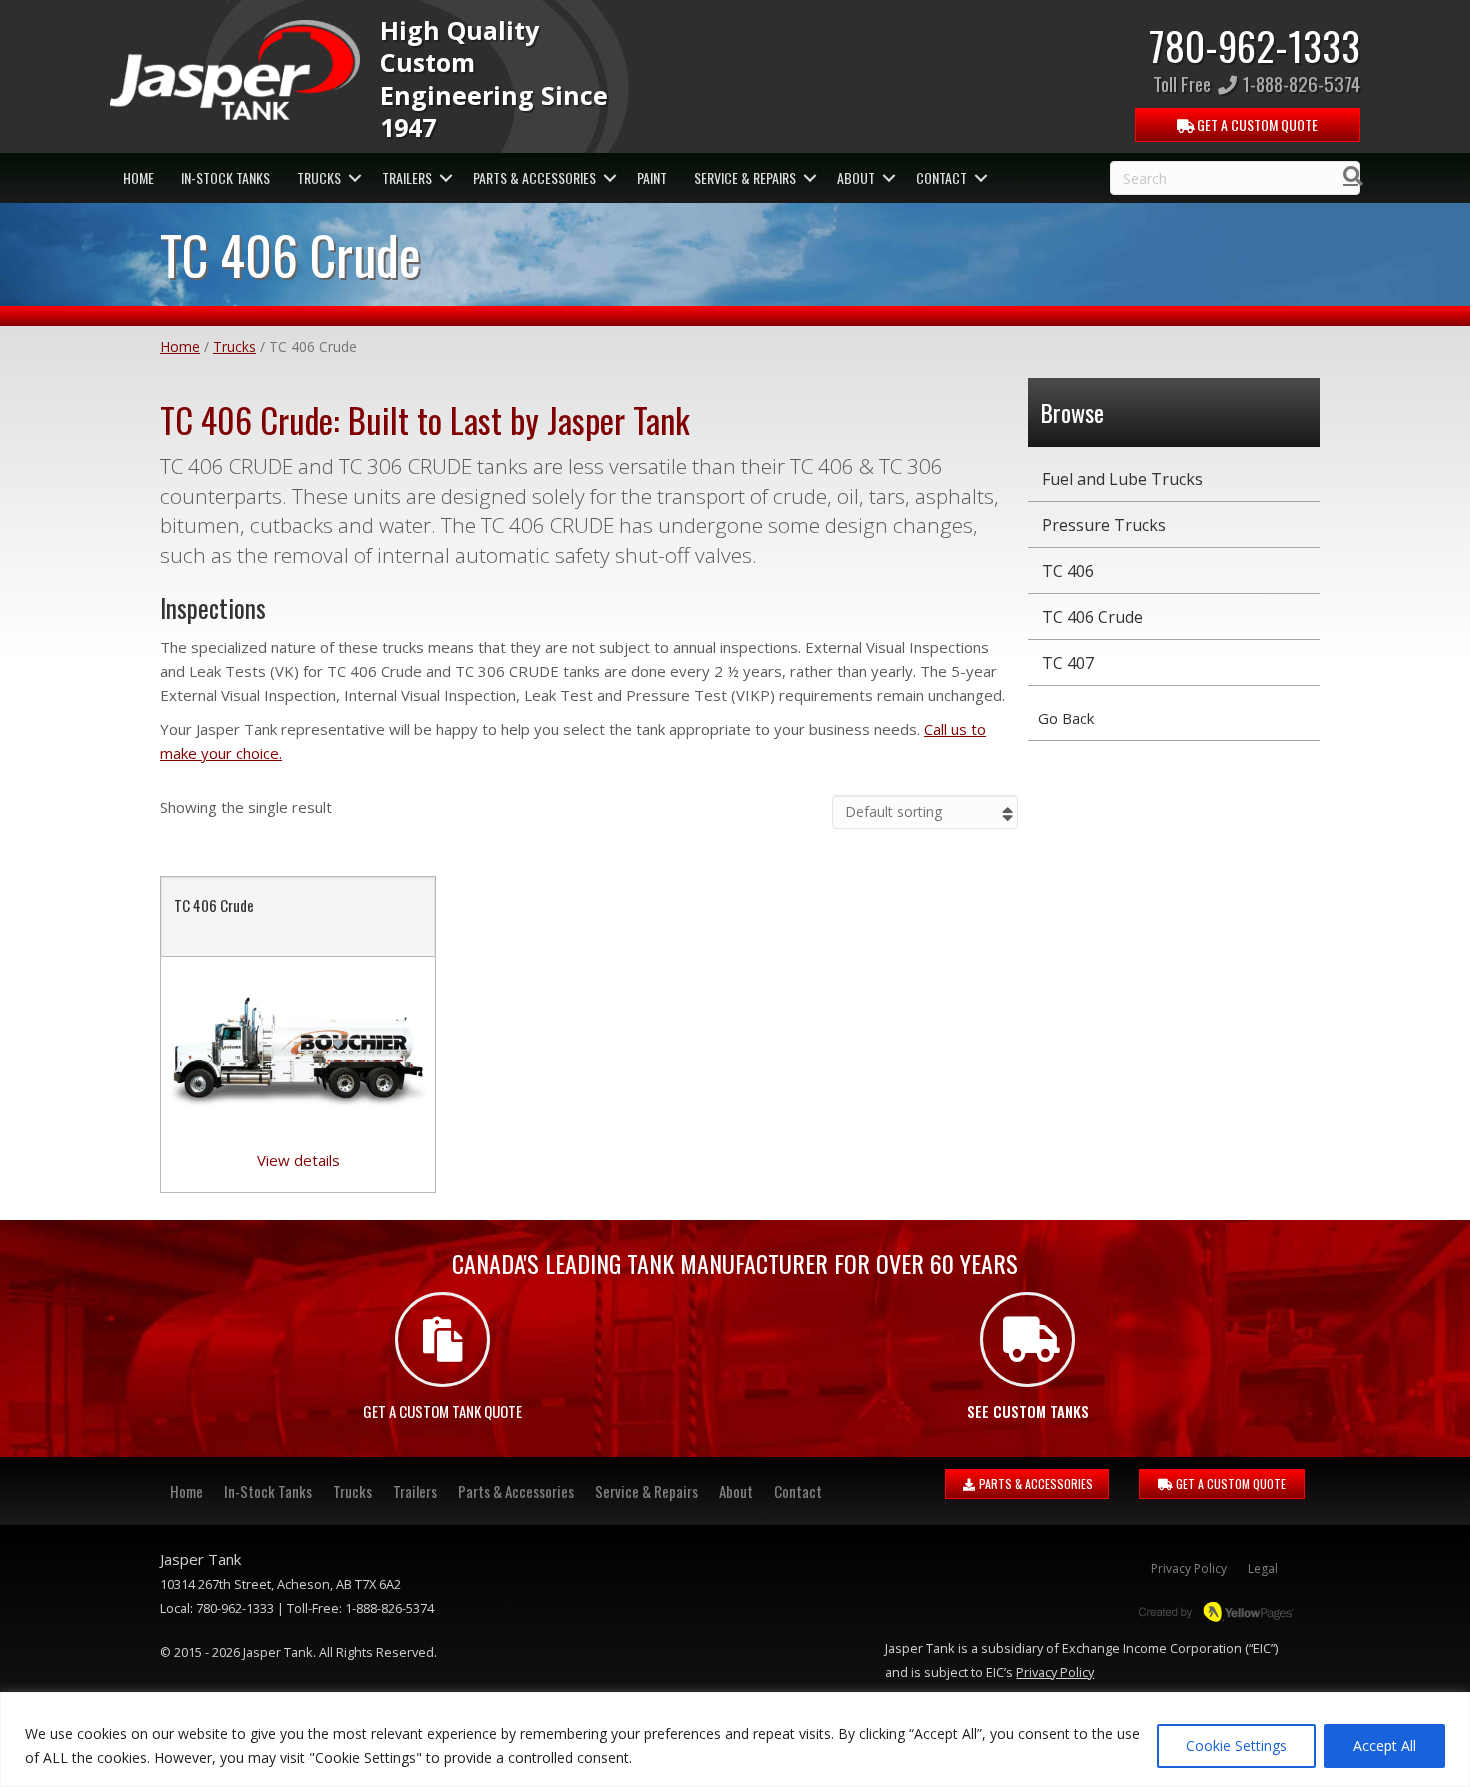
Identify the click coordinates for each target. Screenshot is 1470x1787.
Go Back (1066, 718)
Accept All (1384, 1745)
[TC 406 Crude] (298, 1051)
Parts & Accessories (534, 177)
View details (298, 1160)
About (856, 177)
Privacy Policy (1189, 1568)
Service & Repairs (745, 177)
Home (138, 177)
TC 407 (1068, 663)
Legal (1263, 1568)
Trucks (319, 177)
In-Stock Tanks (225, 177)
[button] (354, 178)
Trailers (407, 177)
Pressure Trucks (1104, 525)
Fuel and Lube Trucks (1122, 479)
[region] (735, 1739)
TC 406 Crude (214, 905)
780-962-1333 (1254, 45)
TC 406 (1068, 571)
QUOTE (1256, 124)
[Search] (1347, 176)
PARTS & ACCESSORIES (1034, 1483)
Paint (652, 177)
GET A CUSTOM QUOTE (1229, 1483)
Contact (941, 177)
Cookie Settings (1236, 1745)
